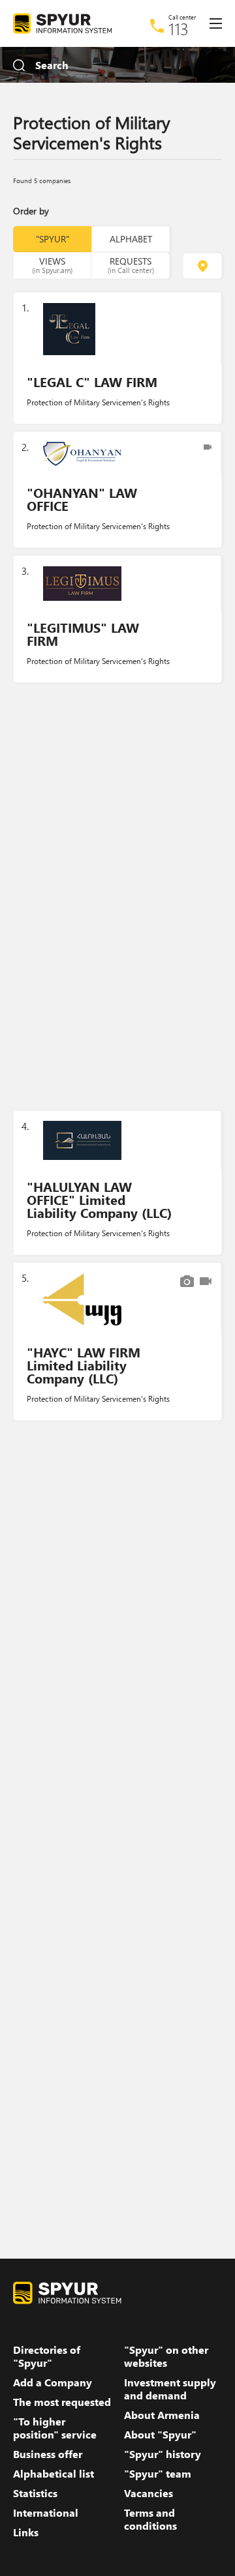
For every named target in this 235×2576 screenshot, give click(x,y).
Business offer (48, 2454)
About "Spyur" (160, 2435)
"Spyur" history (163, 2454)
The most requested (62, 2402)
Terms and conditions (150, 2519)
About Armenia (162, 2415)
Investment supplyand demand (170, 2389)
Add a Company (53, 2382)
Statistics (35, 2493)
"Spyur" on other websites (166, 2356)
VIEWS (52, 265)
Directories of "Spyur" (47, 2356)
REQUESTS (131, 265)
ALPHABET (131, 239)
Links (26, 2532)
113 (179, 29)
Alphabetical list (54, 2474)
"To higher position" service (55, 2428)
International (46, 2513)
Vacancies (149, 2493)
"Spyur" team (158, 2474)
